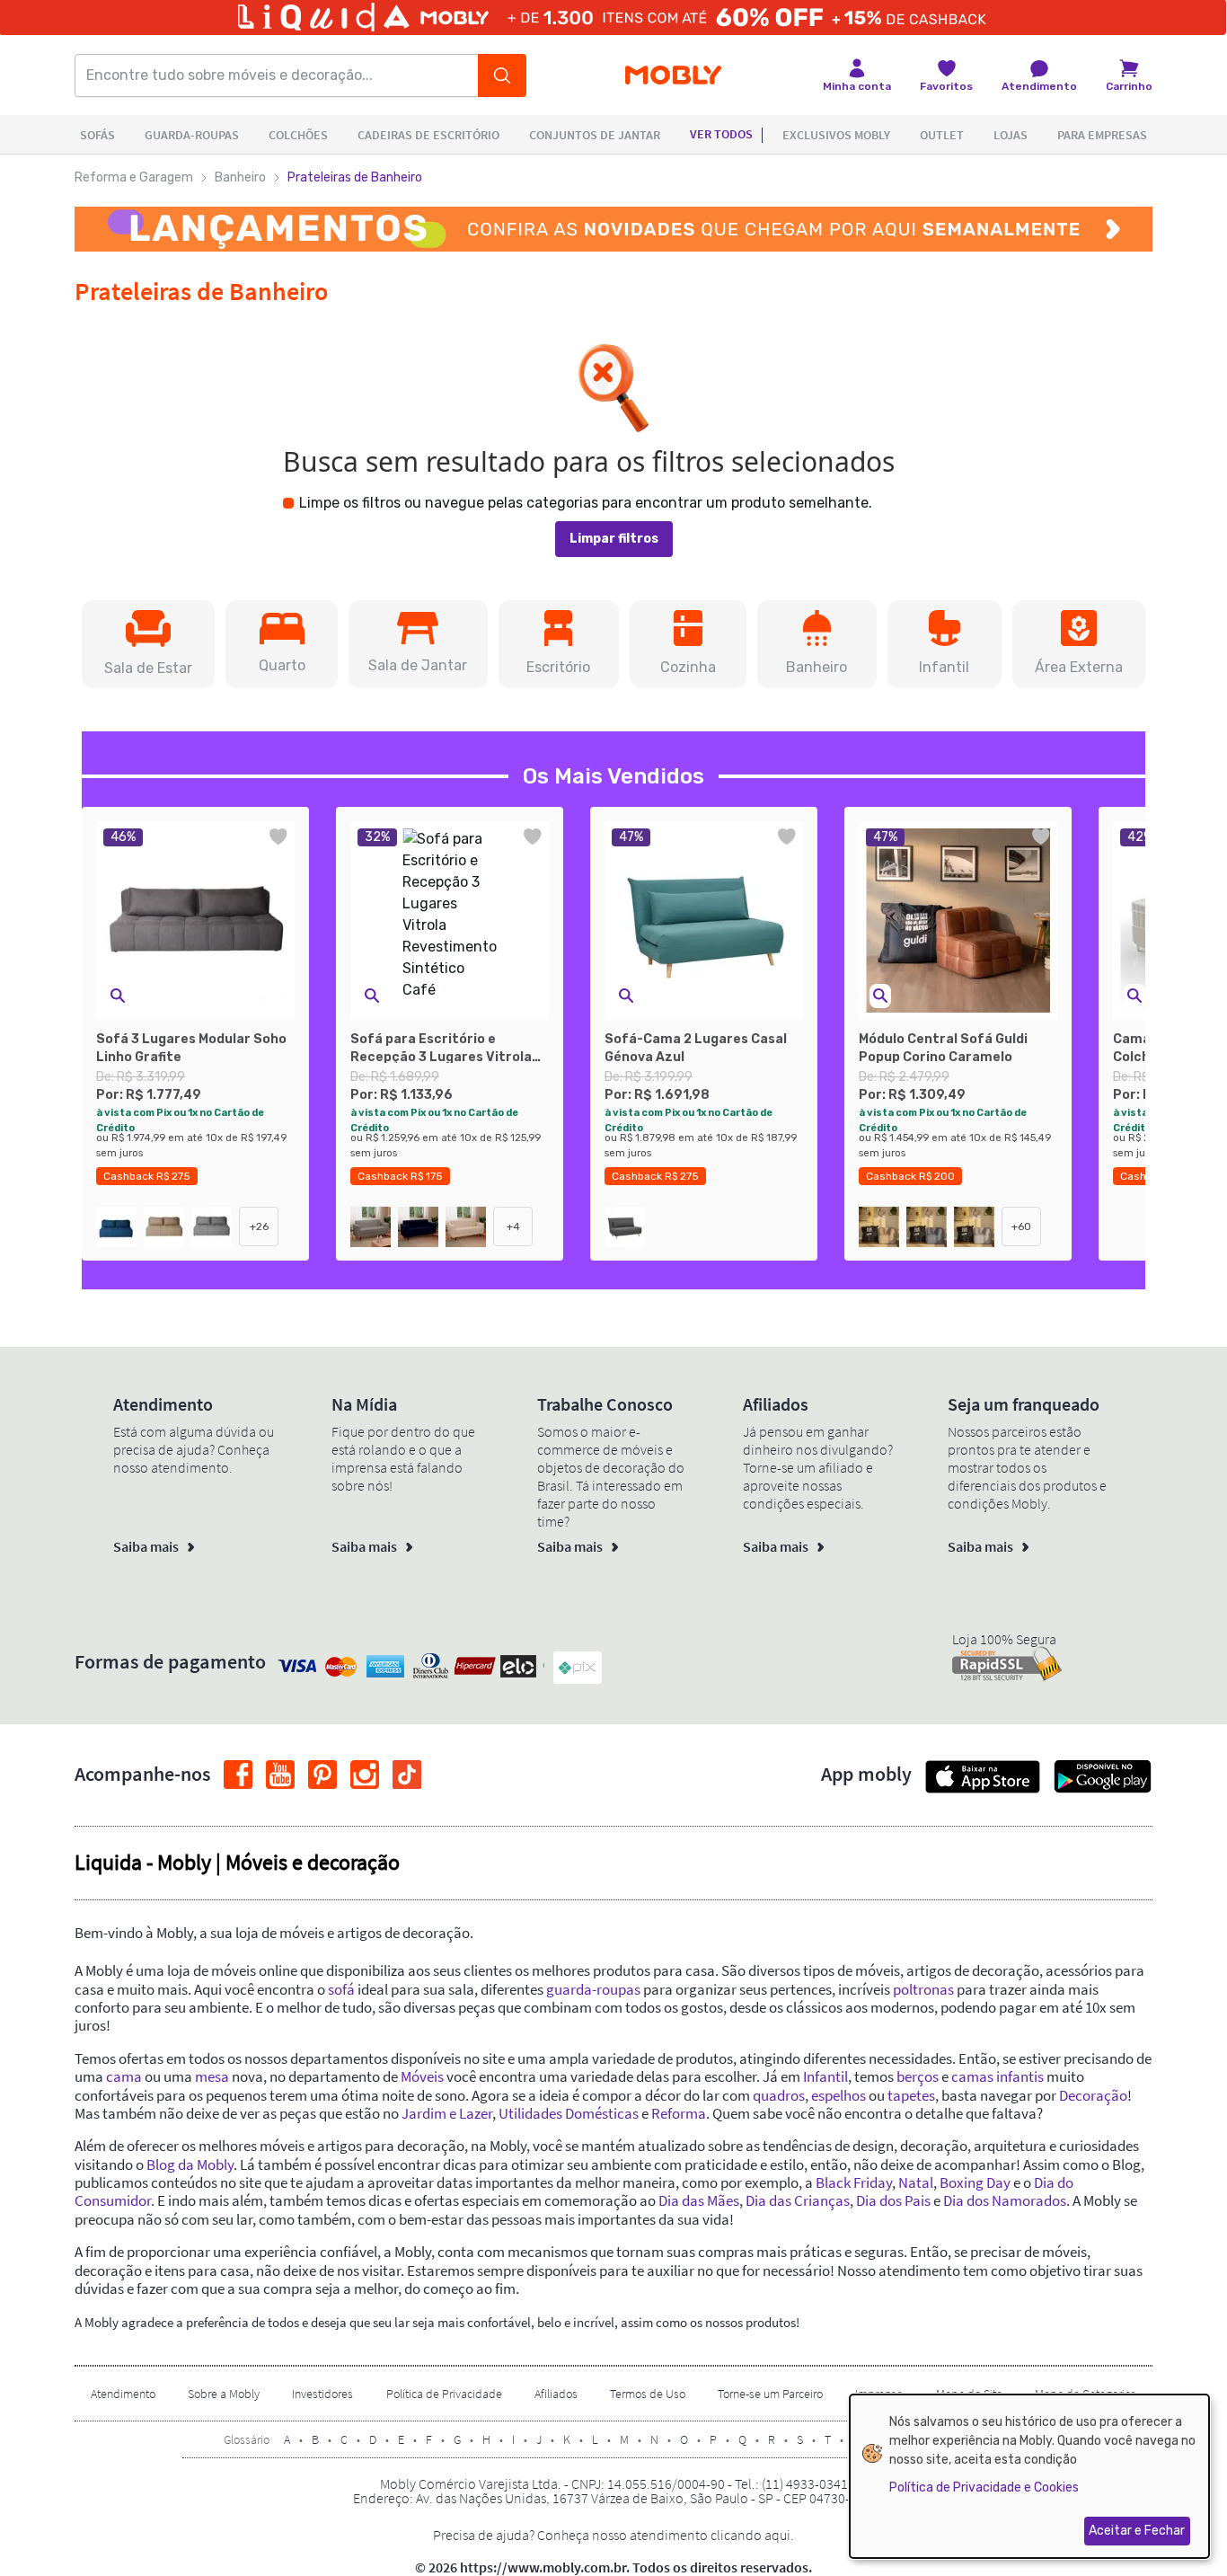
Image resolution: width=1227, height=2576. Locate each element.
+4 (513, 1226)
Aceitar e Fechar (1137, 2531)
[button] (148, 644)
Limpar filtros (614, 539)
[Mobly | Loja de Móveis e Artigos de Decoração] (673, 76)
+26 (259, 1226)
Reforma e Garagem (134, 177)
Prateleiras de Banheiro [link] (355, 177)
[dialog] (1029, 2476)
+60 (1021, 1226)
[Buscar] (502, 75)
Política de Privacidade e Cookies (984, 2487)
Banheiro (240, 177)
